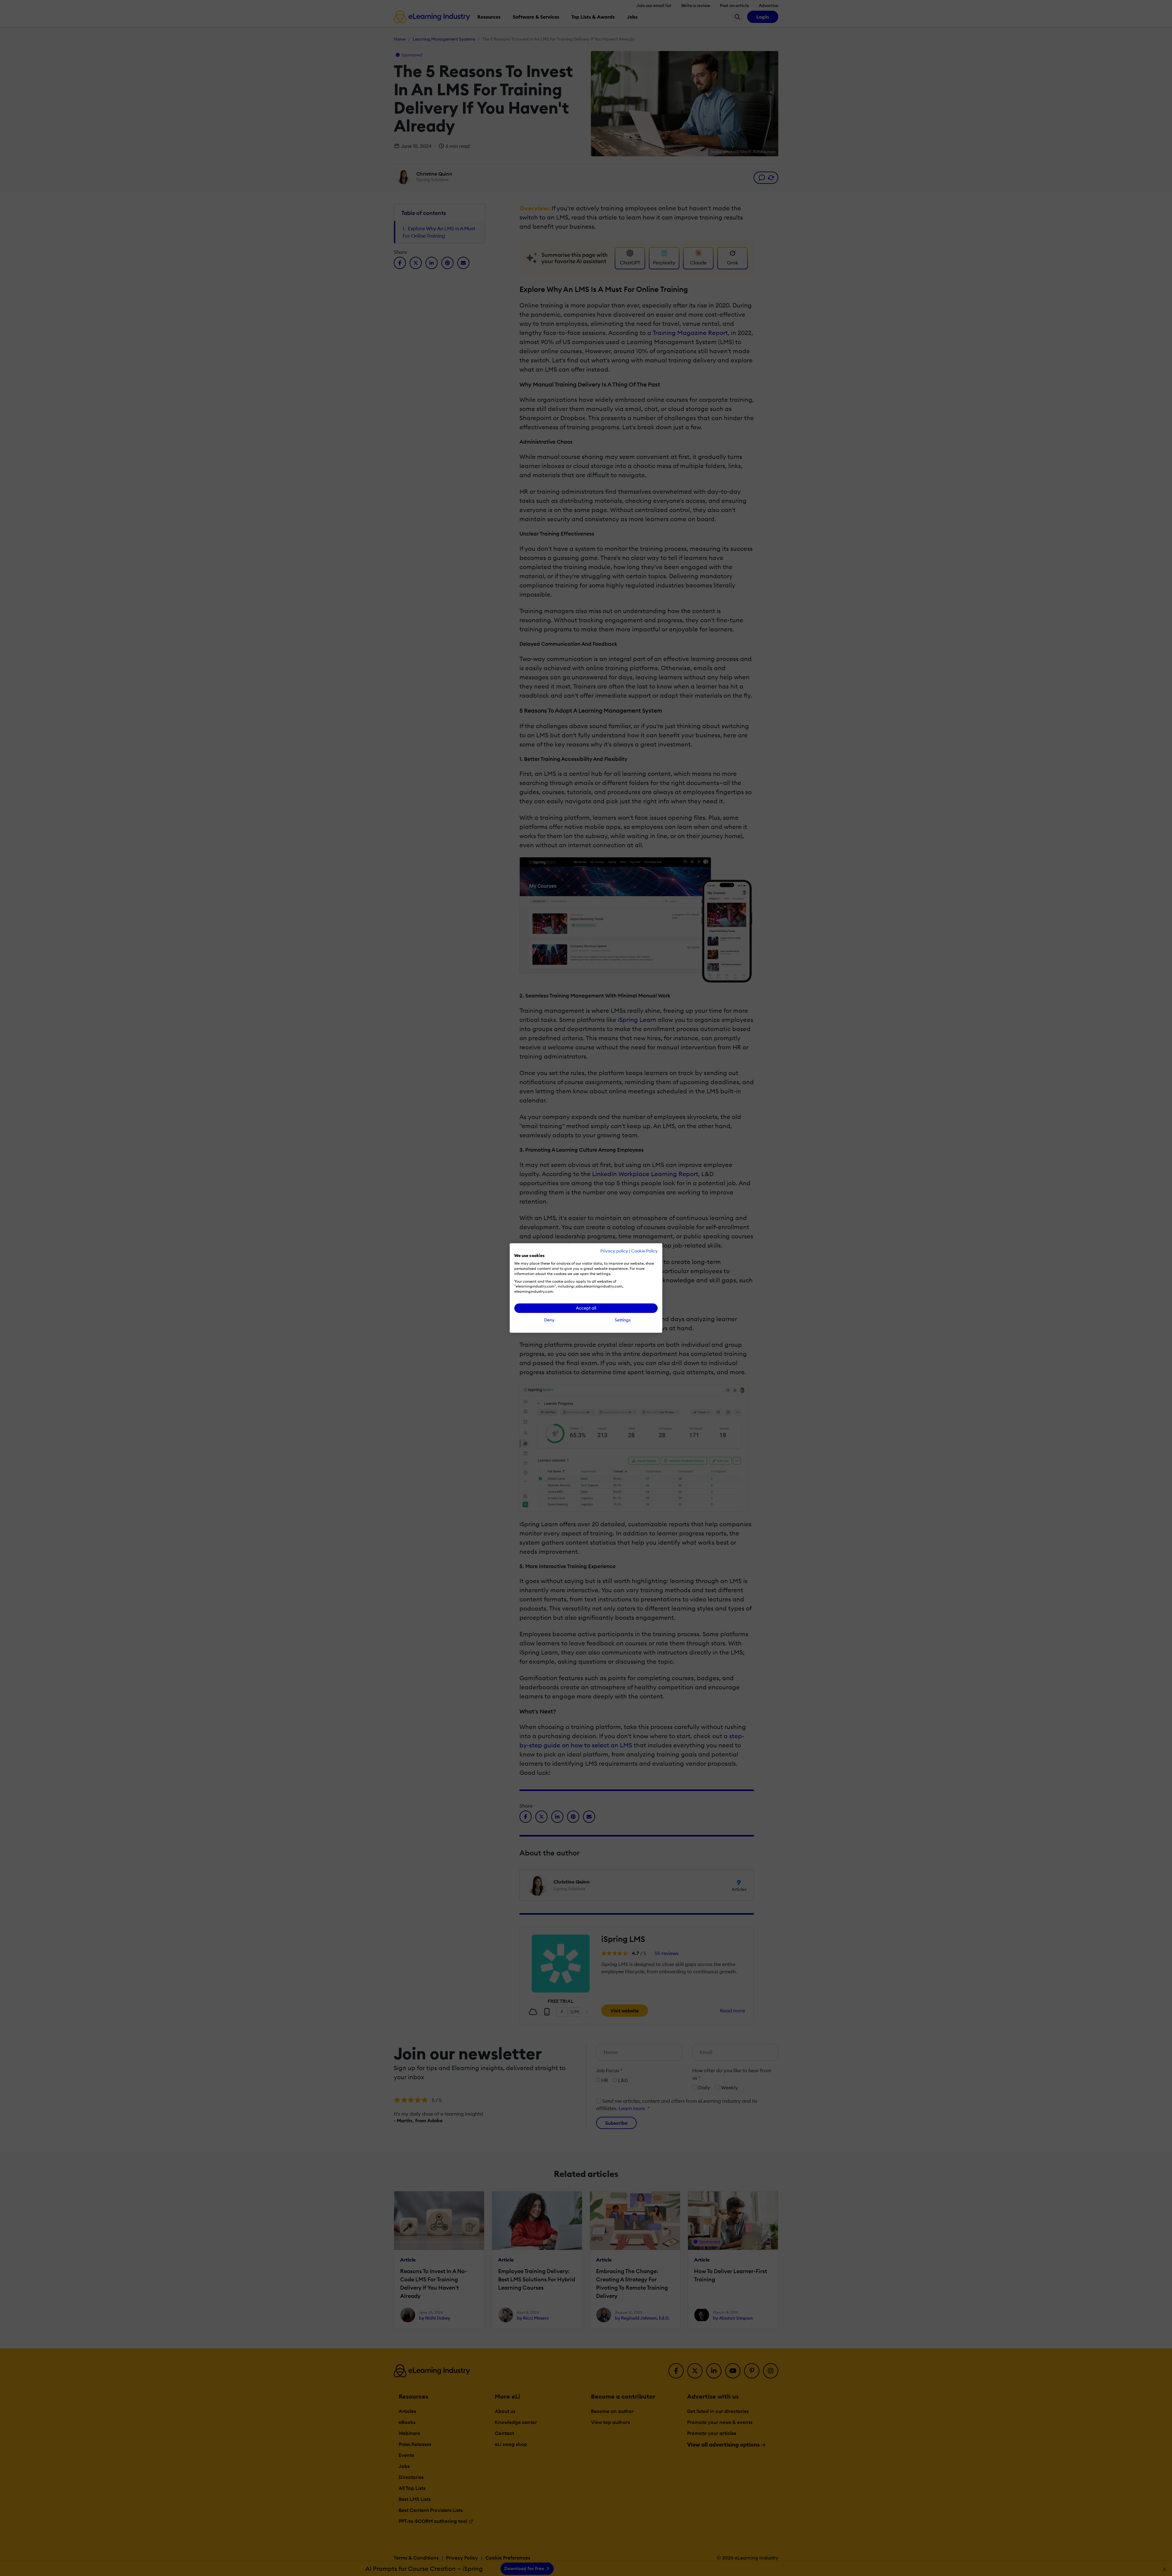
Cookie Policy (644, 1251)
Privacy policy (614, 1251)
